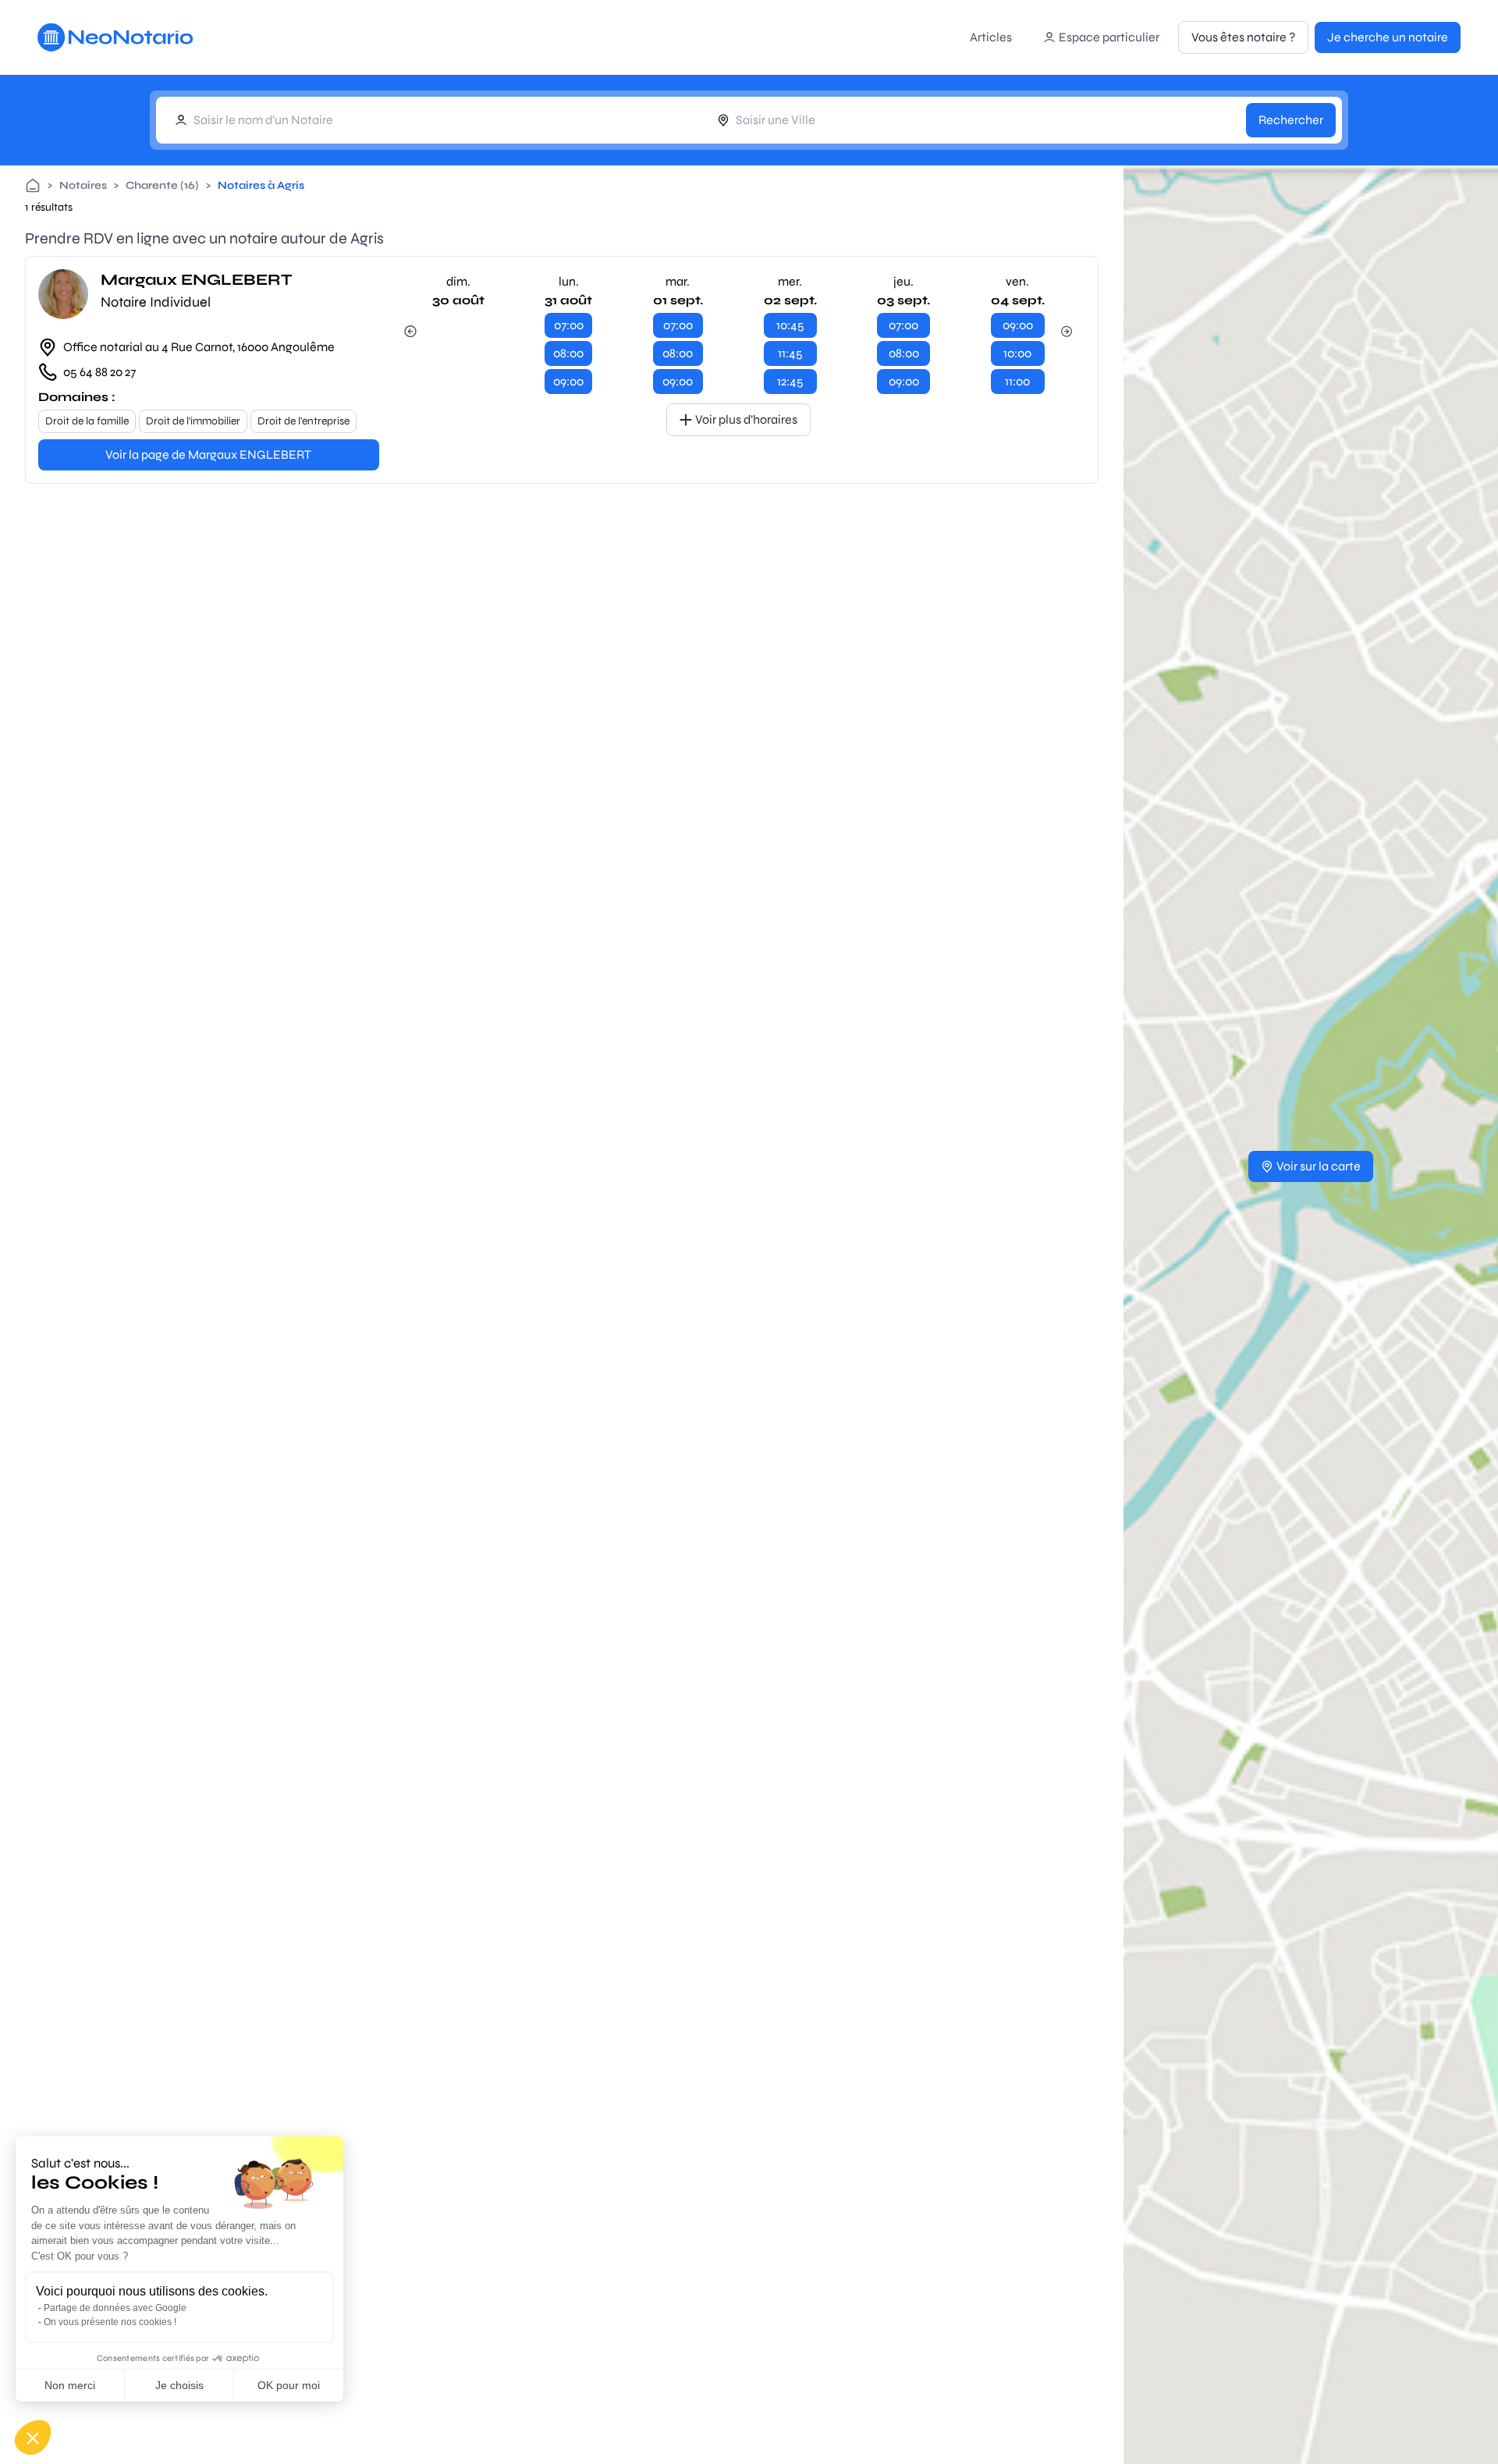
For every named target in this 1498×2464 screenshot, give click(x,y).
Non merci (70, 2385)
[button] (33, 2437)
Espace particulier (1109, 37)
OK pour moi (289, 2385)
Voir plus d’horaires (746, 419)
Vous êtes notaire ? (1243, 37)
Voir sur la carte (1319, 1166)
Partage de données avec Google (115, 2308)
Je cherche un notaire (1388, 37)
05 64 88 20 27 (99, 372)
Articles (991, 37)
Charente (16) (162, 185)
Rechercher (1291, 120)
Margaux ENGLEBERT (196, 280)
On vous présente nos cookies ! (110, 2322)
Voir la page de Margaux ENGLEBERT (208, 454)
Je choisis (179, 2385)
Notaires (83, 185)
